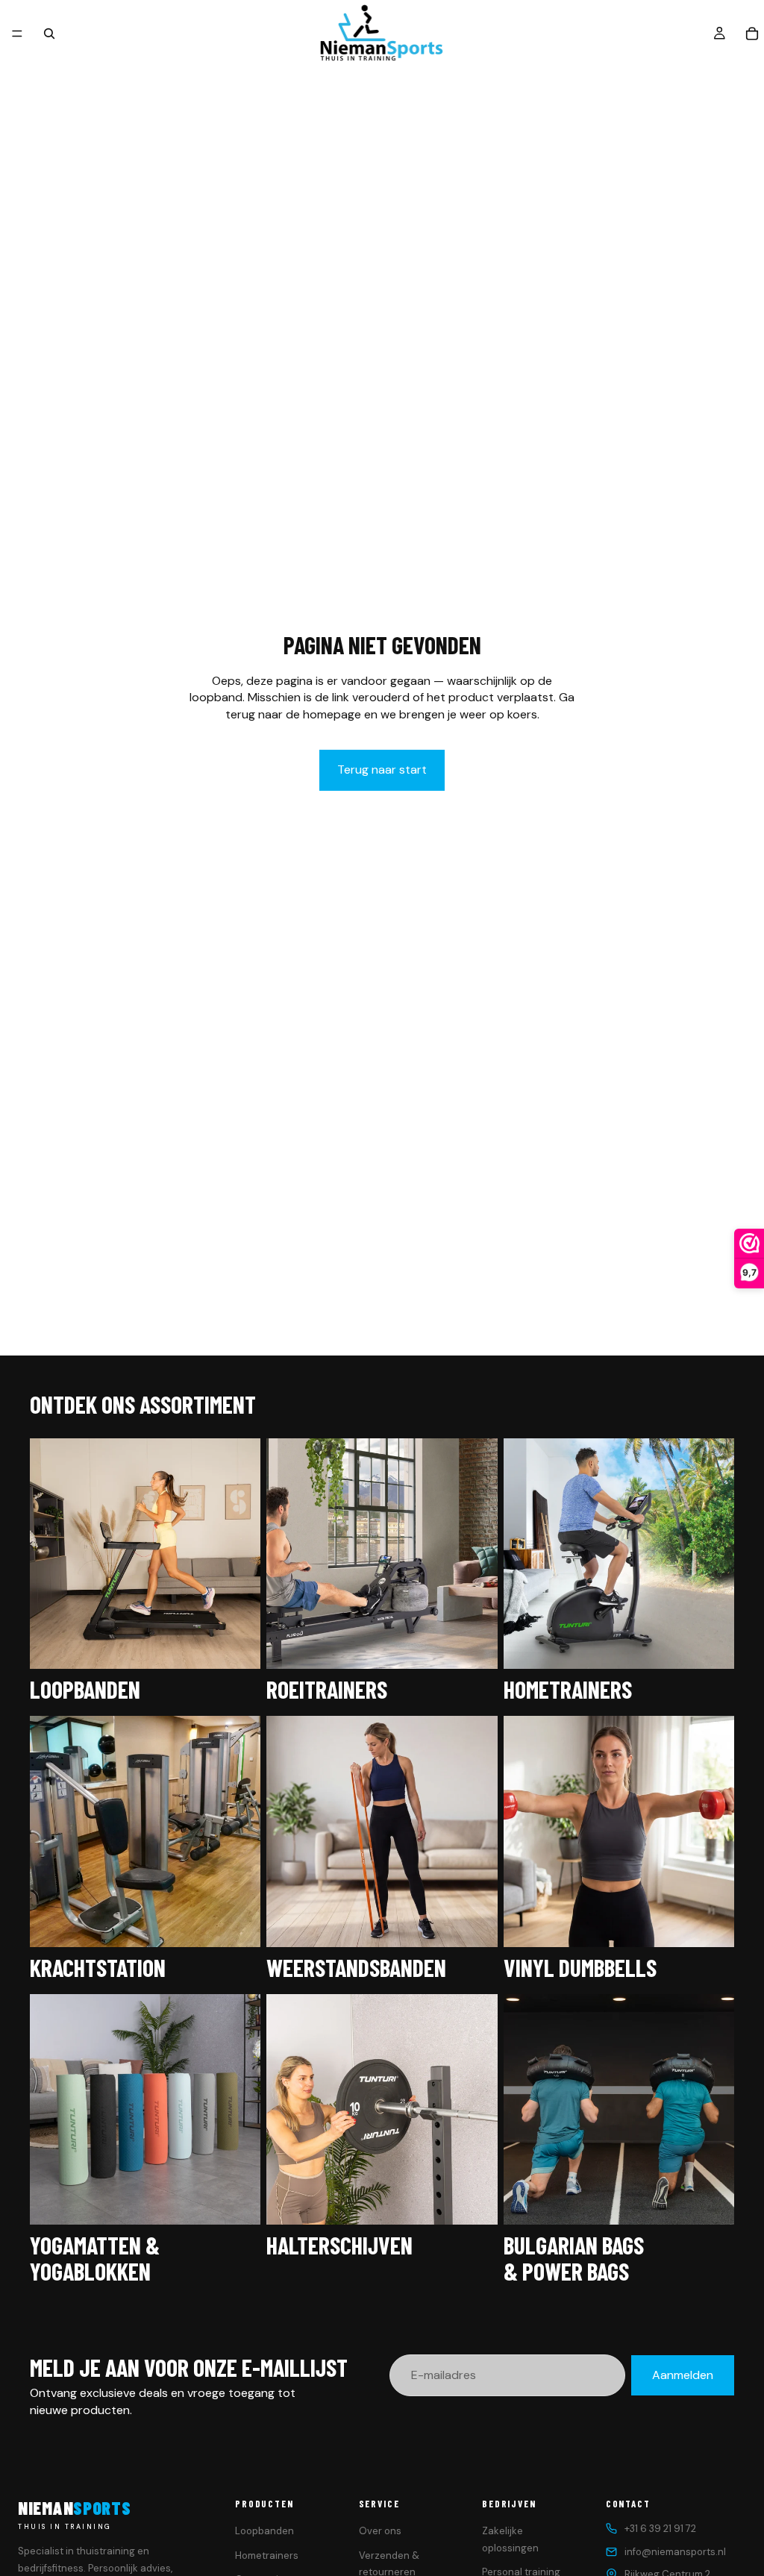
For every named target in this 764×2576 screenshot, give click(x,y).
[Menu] (17, 34)
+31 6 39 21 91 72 (660, 2529)
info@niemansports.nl (675, 2552)
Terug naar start (382, 770)
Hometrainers (267, 2555)
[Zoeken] (49, 34)
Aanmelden (683, 2375)
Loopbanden (264, 2531)
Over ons (380, 2531)
